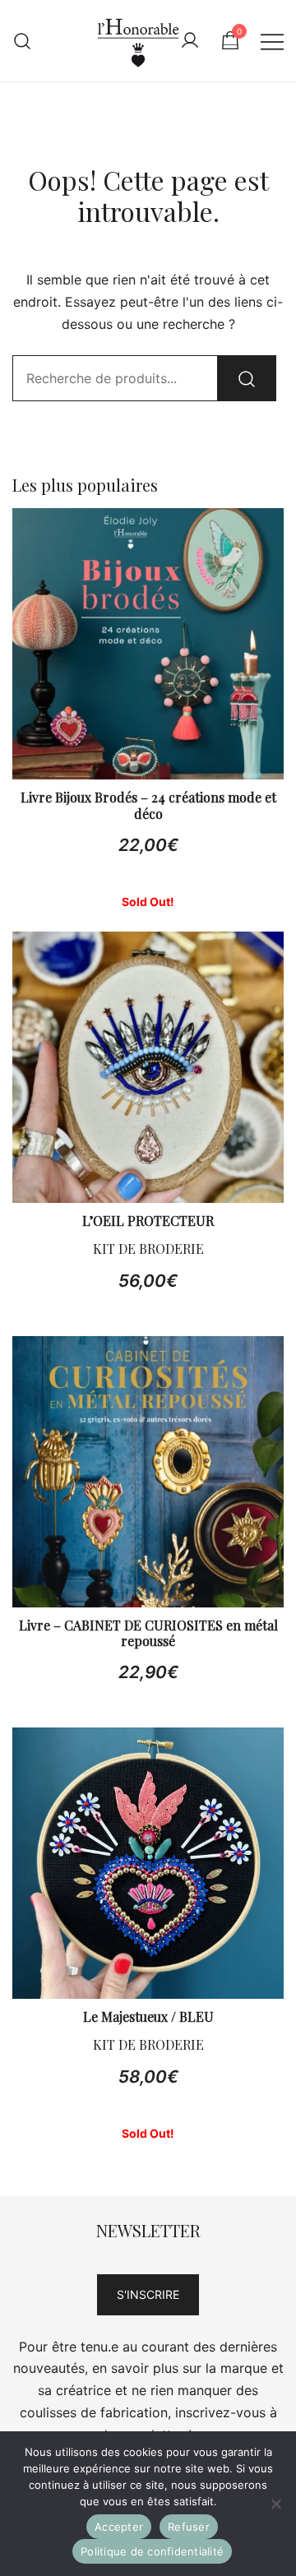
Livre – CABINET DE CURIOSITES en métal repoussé (148, 1633)
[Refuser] (275, 2504)
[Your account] (190, 41)
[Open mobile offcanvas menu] (272, 41)
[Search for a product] (23, 41)
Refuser (189, 2527)
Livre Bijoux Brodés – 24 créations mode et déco (148, 805)
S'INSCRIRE (148, 2294)
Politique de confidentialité (152, 2551)
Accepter (119, 2527)
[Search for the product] (247, 378)
